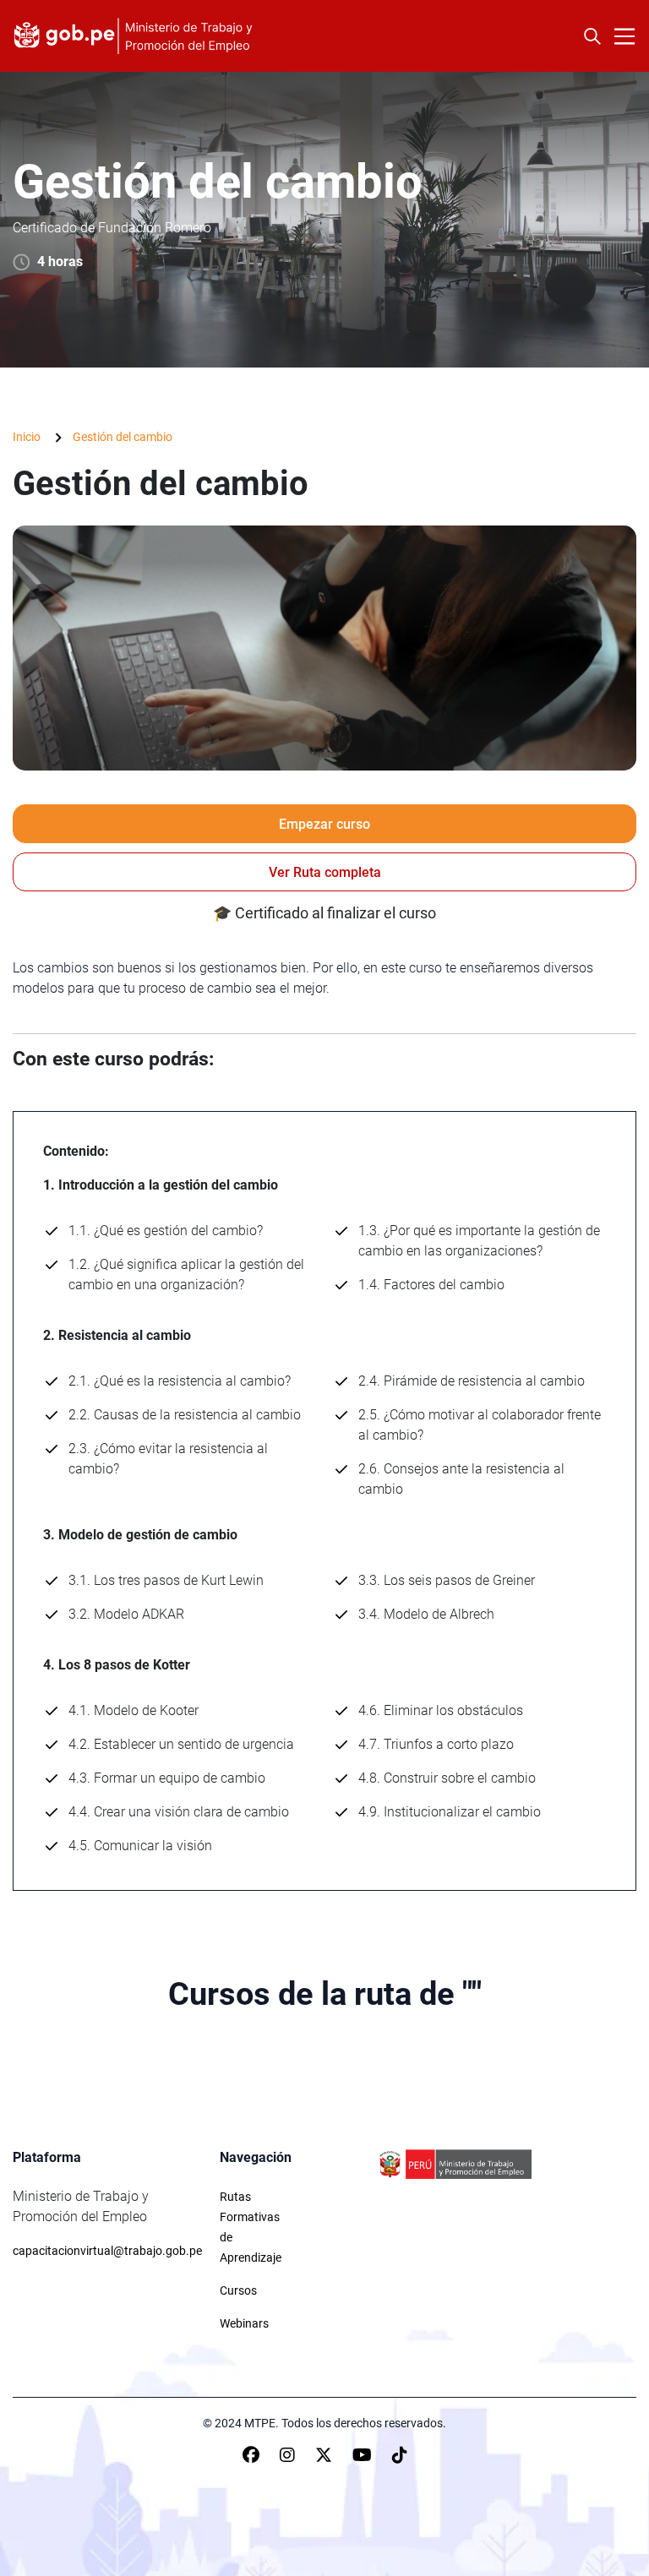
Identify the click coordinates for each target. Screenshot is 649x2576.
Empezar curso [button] (324, 824)
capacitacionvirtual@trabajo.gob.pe (107, 2251)
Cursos (238, 2290)
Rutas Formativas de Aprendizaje (251, 2227)
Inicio (27, 437)
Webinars (244, 2323)
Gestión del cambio (123, 437)
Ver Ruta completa (325, 872)
